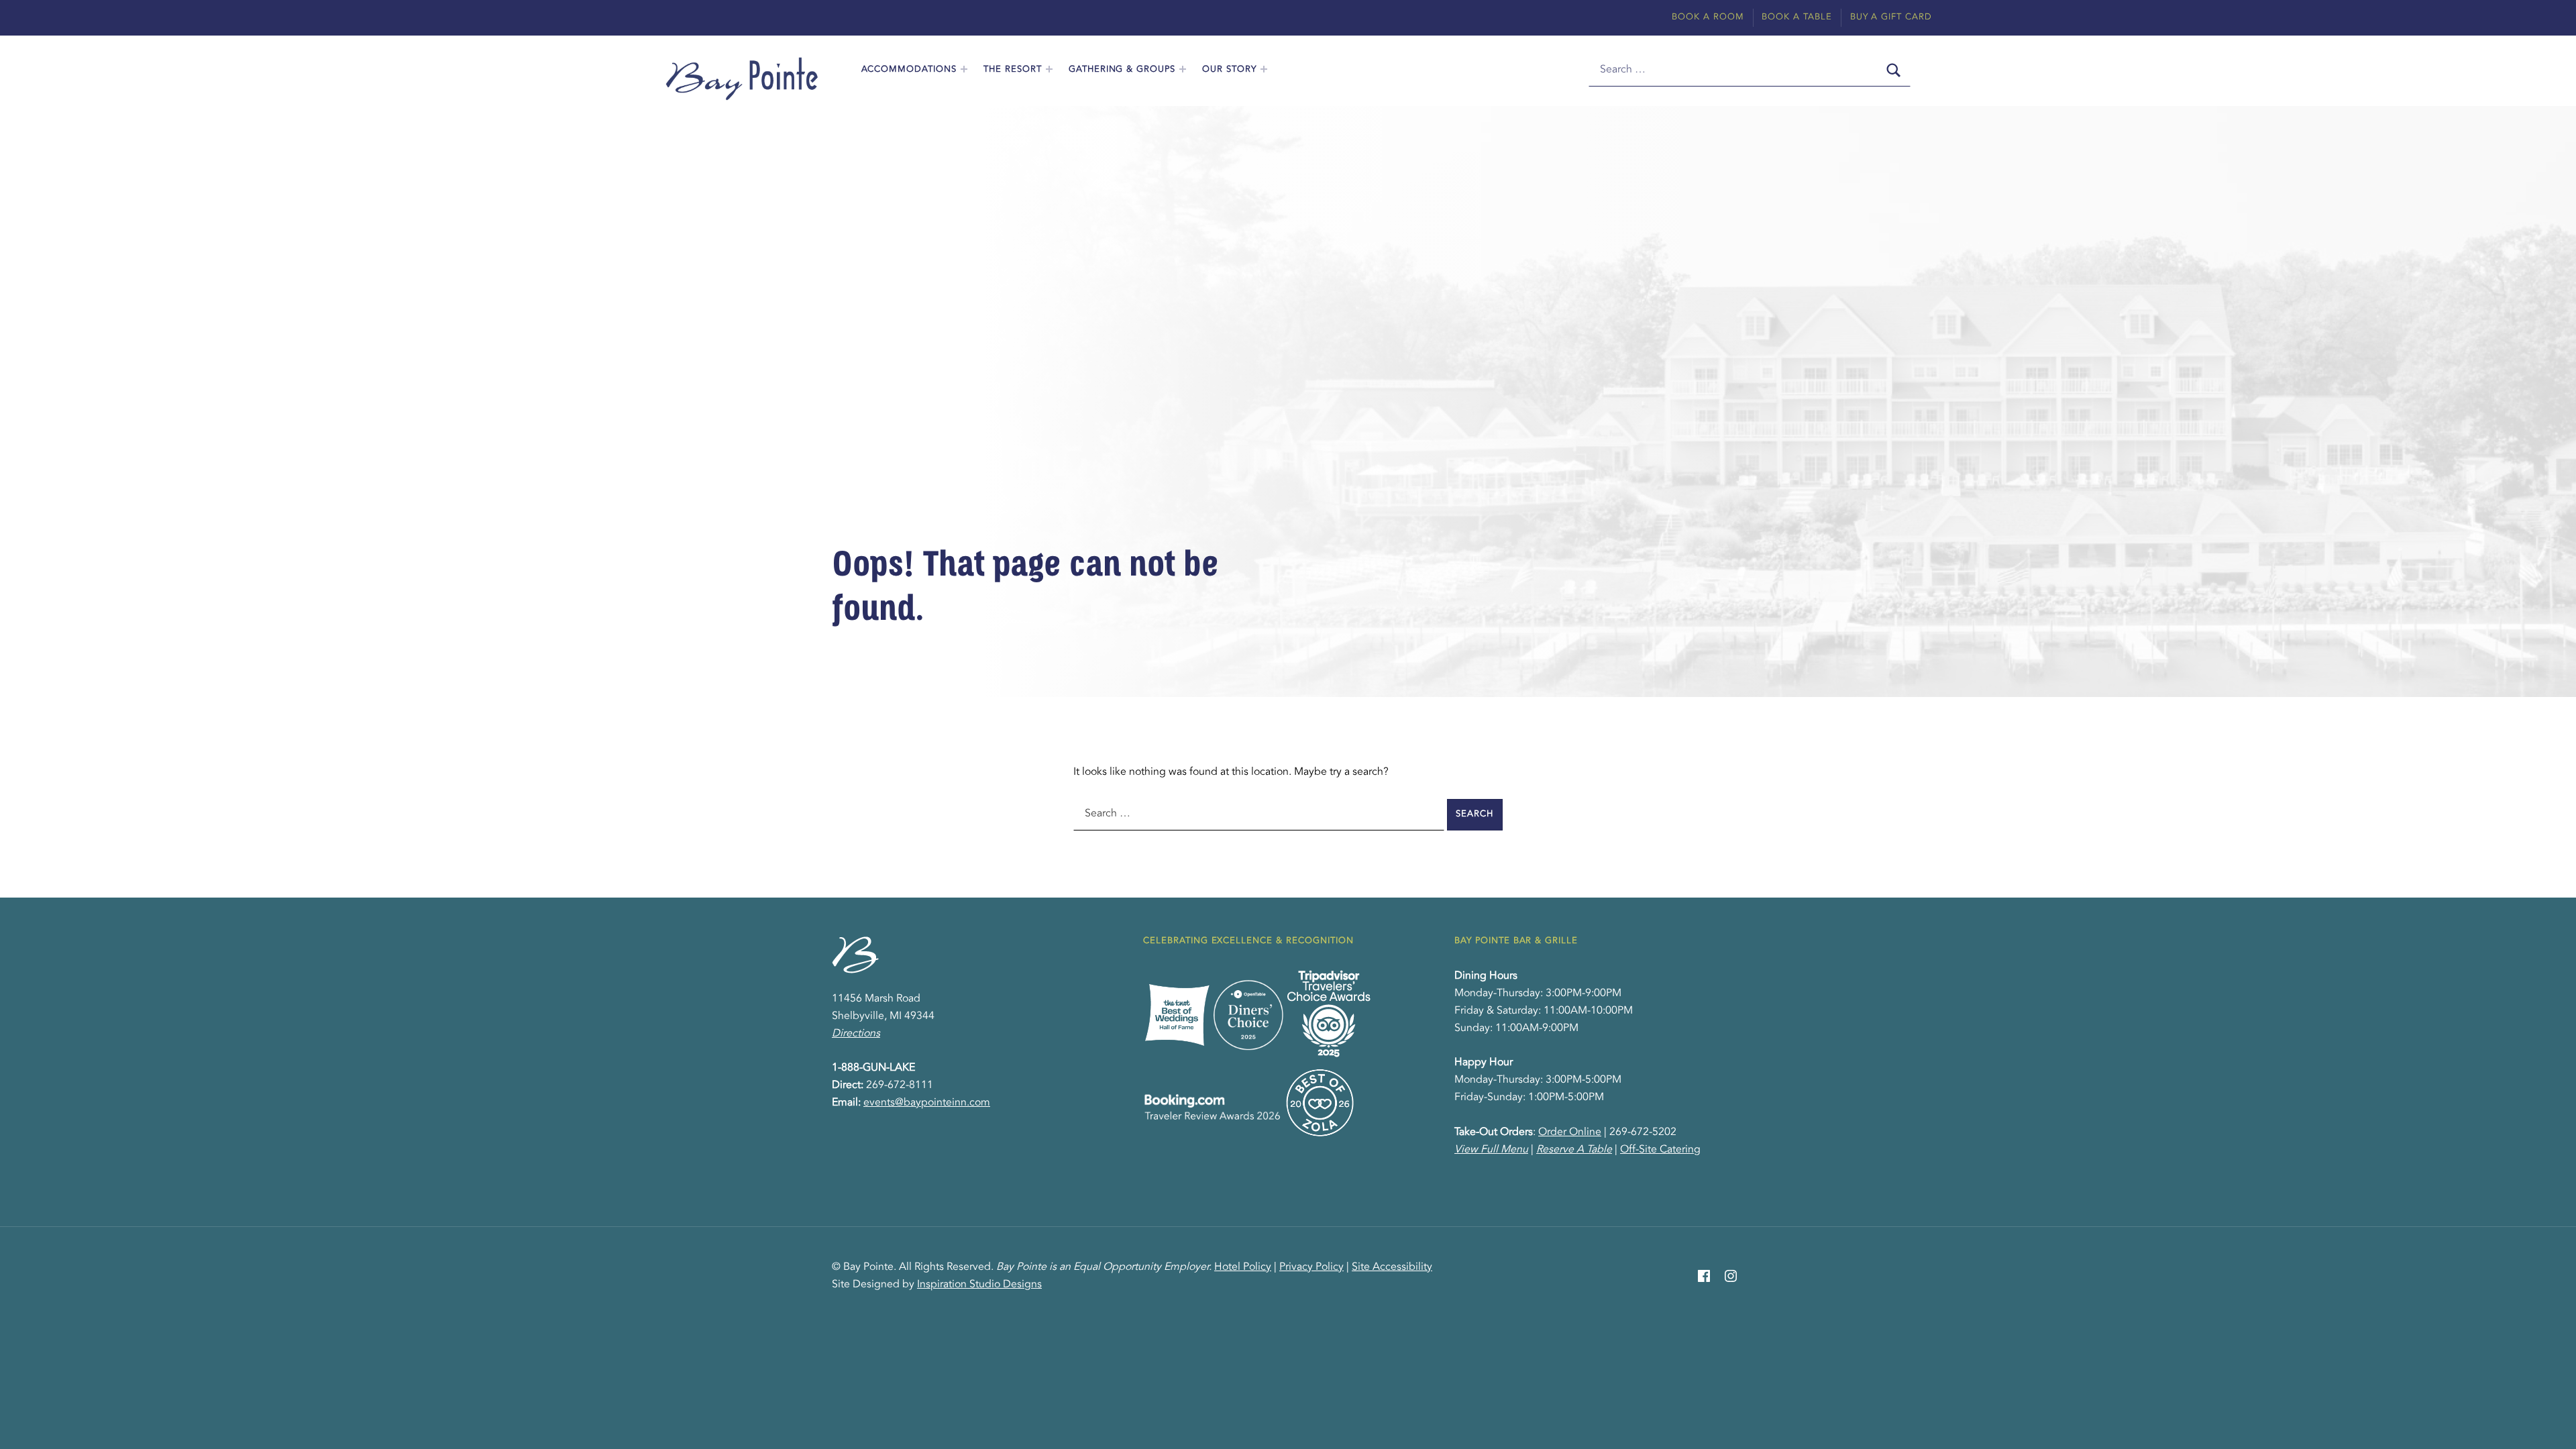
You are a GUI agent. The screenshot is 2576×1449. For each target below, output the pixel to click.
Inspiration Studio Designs (979, 1285)
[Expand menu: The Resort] (1049, 69)
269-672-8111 (900, 1085)
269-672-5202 (1643, 1132)
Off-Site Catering (1660, 1150)
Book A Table (1797, 17)
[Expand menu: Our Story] (1264, 69)
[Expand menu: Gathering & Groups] (1183, 69)
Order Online (1570, 1132)
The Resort (1013, 69)
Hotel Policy (1243, 1267)
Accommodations (909, 69)
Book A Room (1708, 17)
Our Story (1229, 69)
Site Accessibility (1392, 1267)
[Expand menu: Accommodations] (964, 69)
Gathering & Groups (1122, 69)
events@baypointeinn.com (927, 1103)
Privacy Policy (1311, 1267)
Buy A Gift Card (1891, 17)
